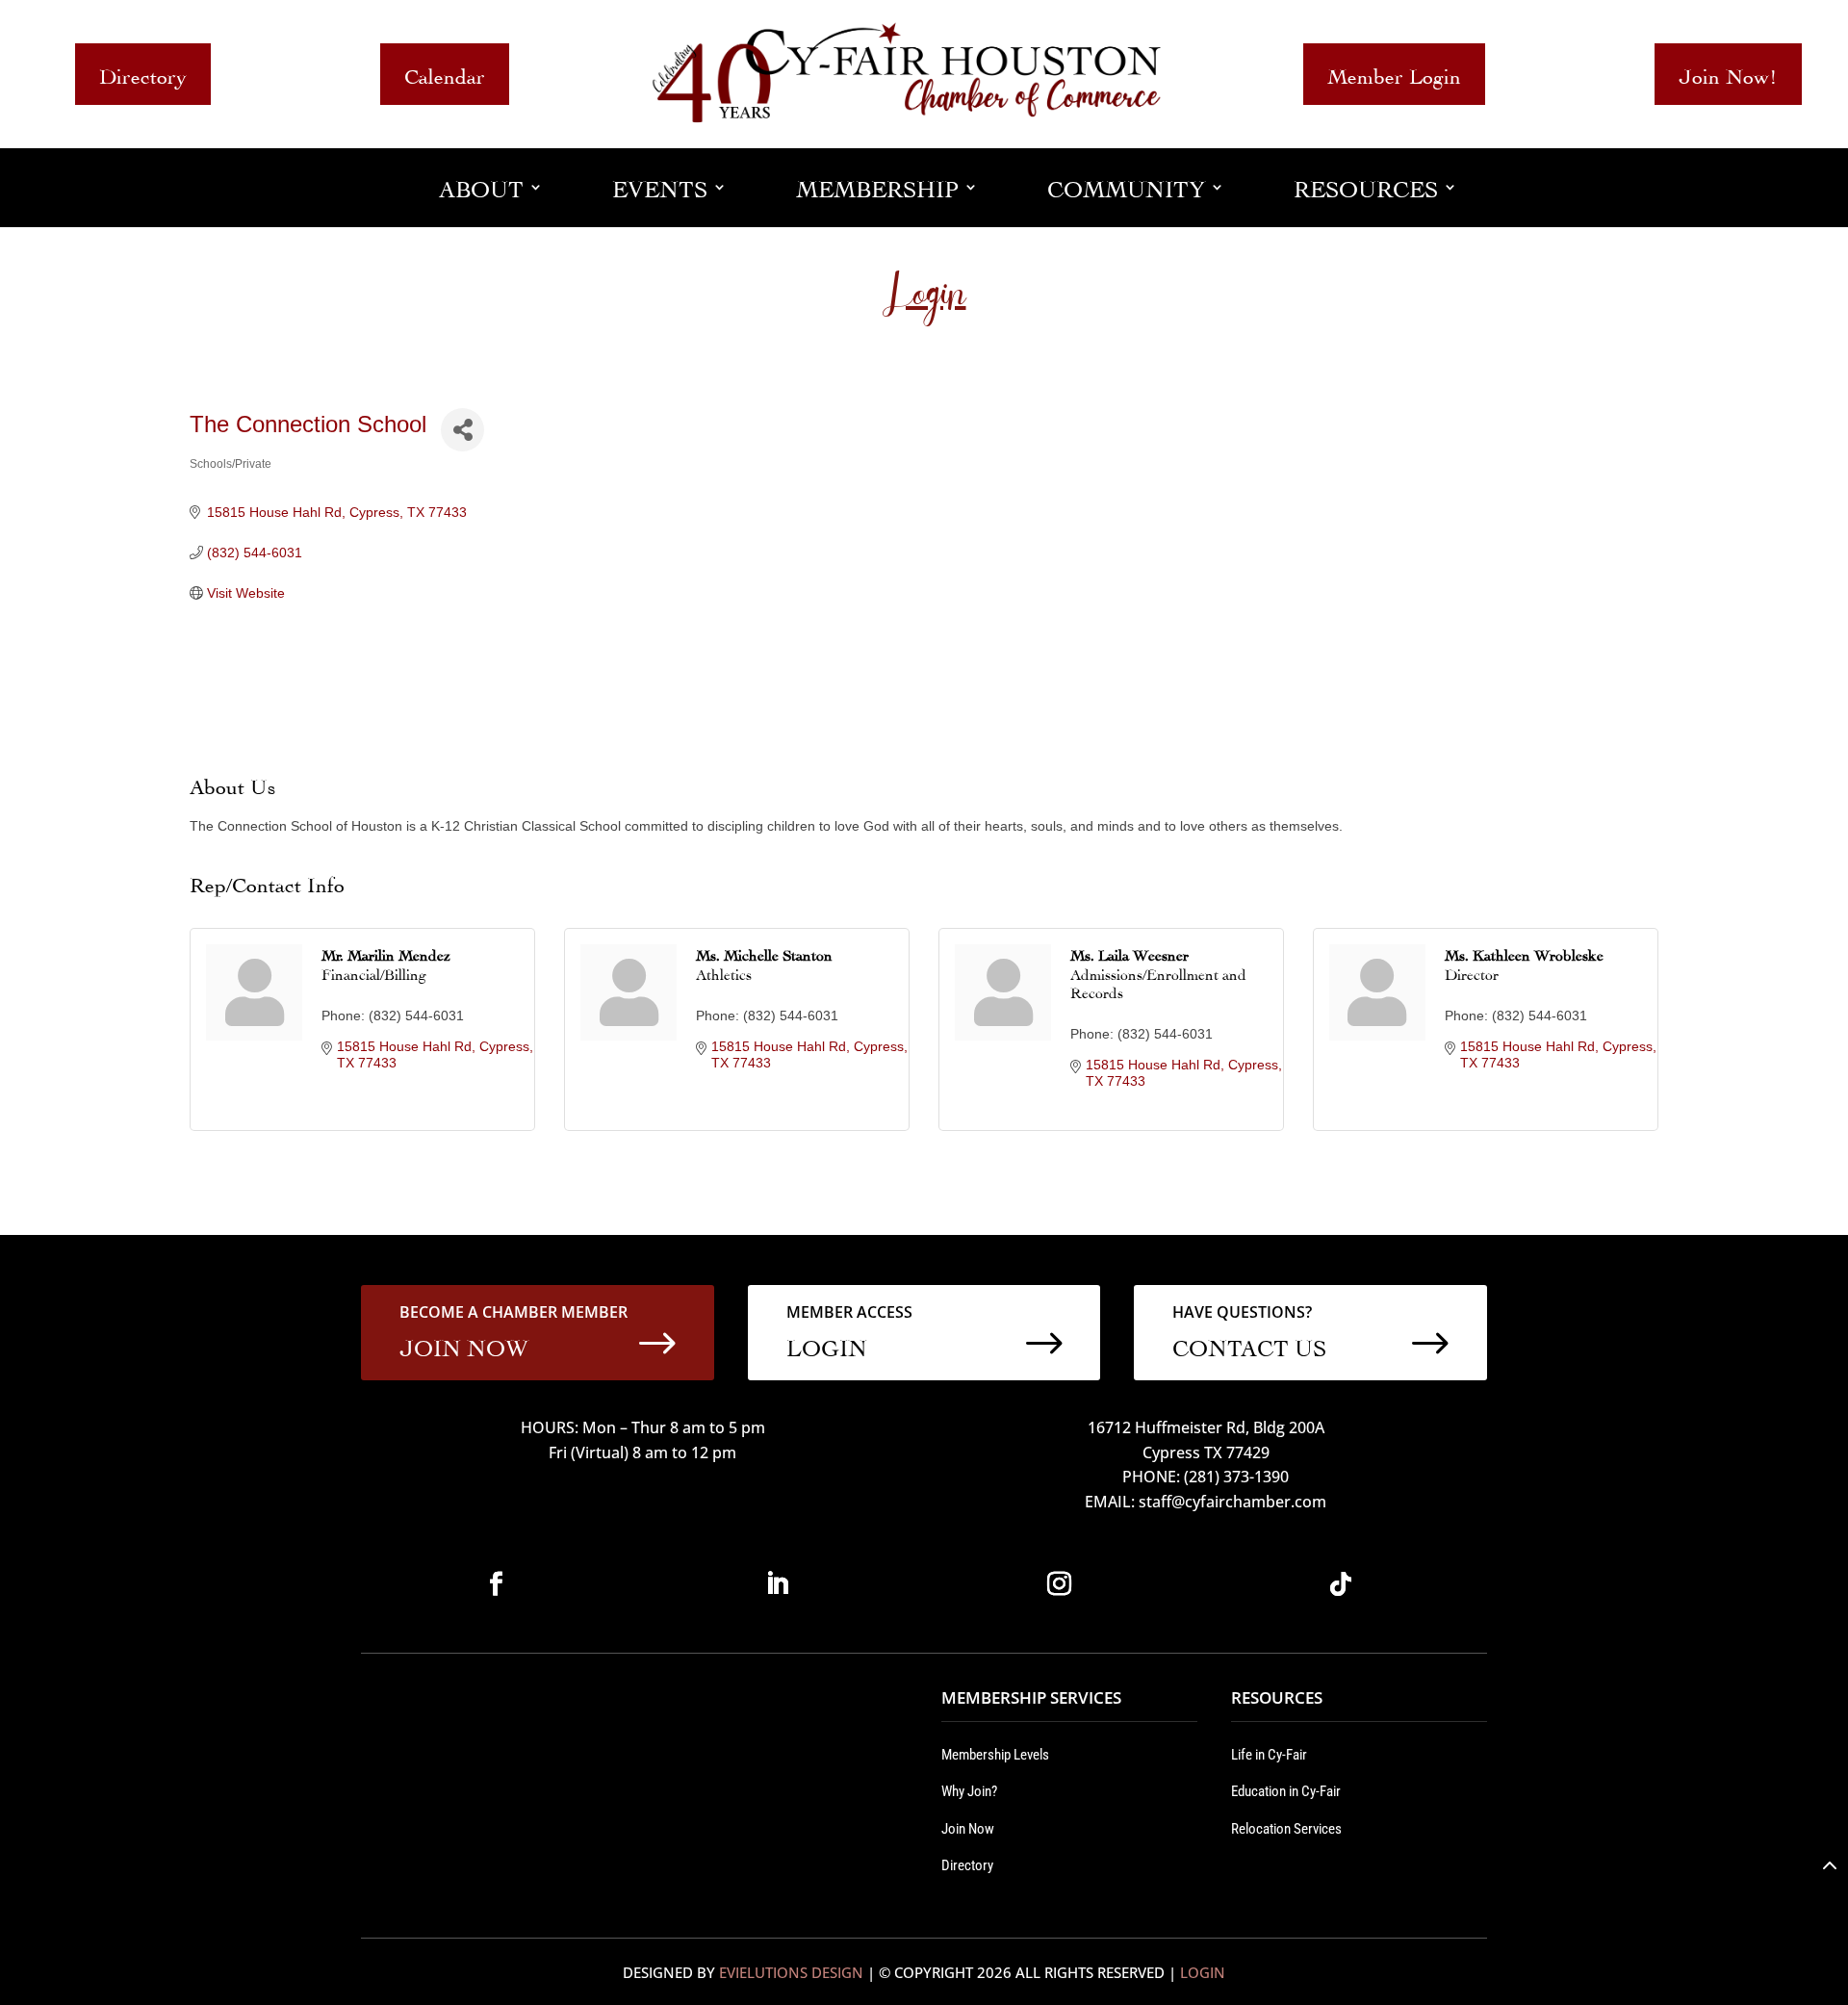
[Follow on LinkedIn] (778, 1584)
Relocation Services (1286, 1829)
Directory (143, 74)
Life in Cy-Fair (1269, 1755)
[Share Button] (462, 430)
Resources (1366, 186)
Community (1126, 186)
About (481, 186)
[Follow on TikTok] (1341, 1584)
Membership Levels (995, 1755)
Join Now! (1728, 74)
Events (660, 186)
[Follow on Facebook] (496, 1584)
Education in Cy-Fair (1286, 1791)
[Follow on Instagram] (1059, 1584)
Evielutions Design (791, 1972)
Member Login (1394, 74)
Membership (877, 186)
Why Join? (969, 1791)
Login (1203, 1972)
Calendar (445, 74)
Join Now (968, 1829)
